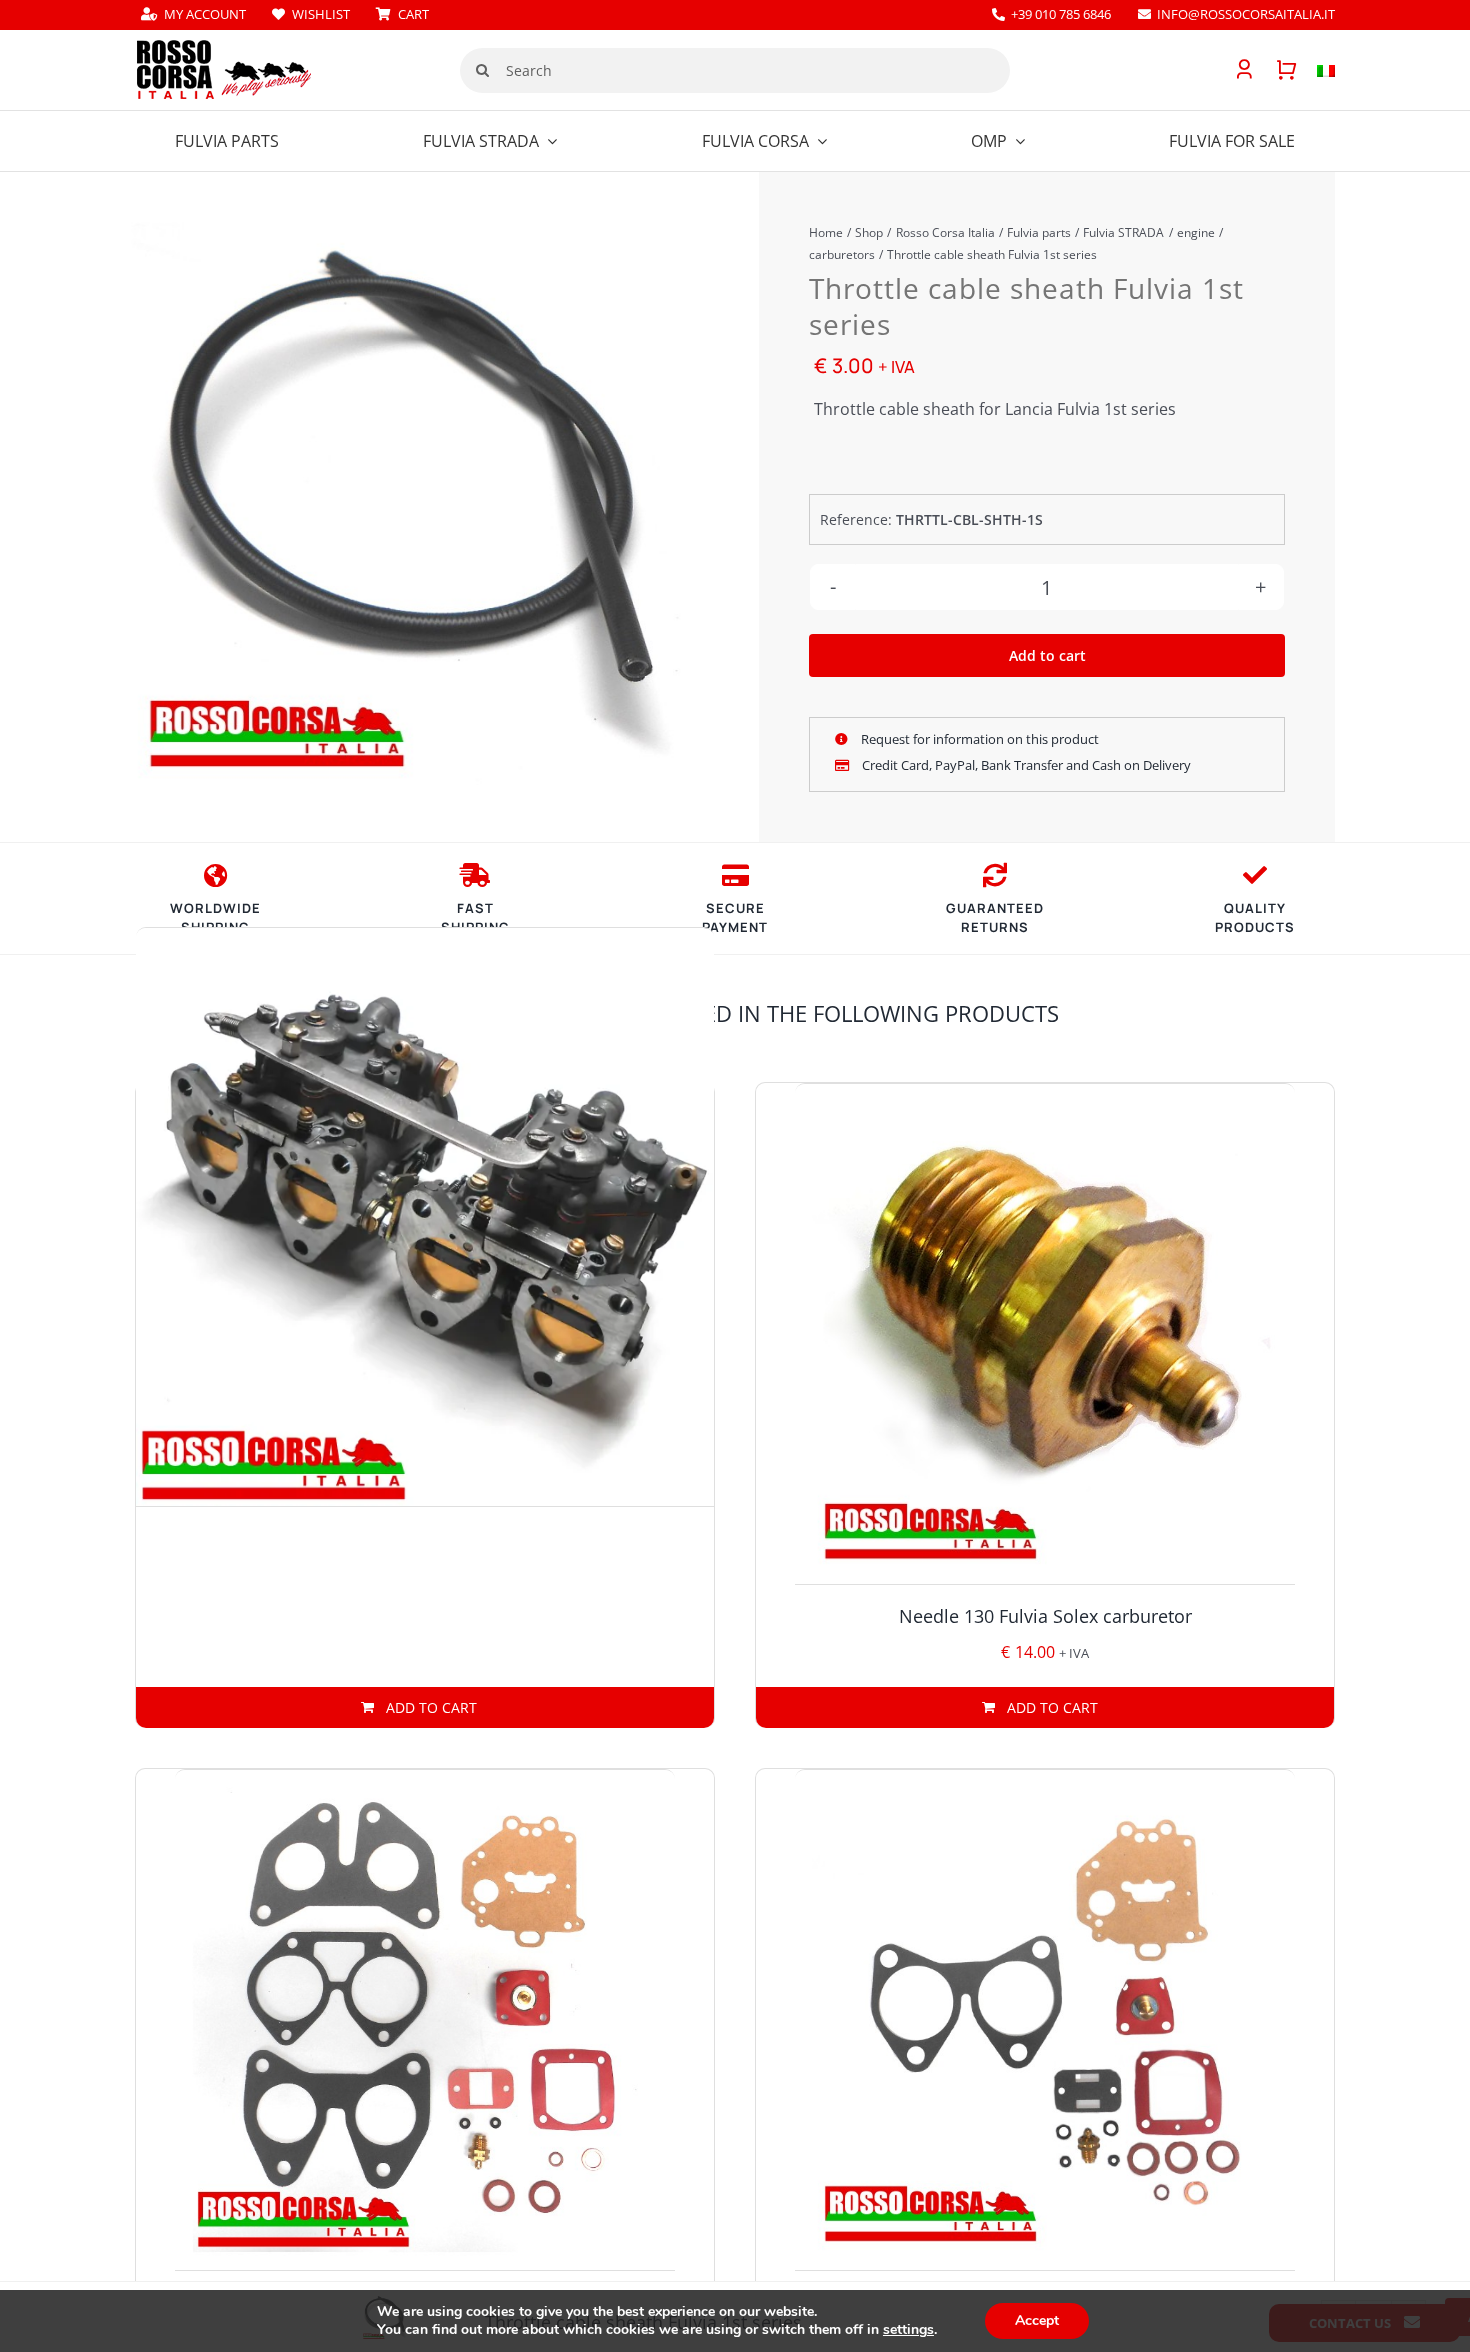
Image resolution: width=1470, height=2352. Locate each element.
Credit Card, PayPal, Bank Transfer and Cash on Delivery (1025, 765)
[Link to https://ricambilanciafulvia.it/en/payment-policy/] (735, 875)
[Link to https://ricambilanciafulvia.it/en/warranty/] (1255, 875)
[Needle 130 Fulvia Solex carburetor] (1045, 1334)
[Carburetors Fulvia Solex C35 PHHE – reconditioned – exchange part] (425, 1217)
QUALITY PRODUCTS (1255, 918)
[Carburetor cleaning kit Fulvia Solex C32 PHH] (425, 2020)
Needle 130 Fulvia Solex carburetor (1045, 1616)
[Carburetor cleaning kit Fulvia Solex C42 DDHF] (1045, 2020)
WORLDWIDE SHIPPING (215, 918)
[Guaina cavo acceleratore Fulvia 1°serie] (411, 502)
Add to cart (1047, 655)
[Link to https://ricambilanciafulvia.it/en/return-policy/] (995, 875)
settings (908, 2330)
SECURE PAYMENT (735, 918)
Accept (1037, 2320)
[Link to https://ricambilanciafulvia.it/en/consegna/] (215, 875)
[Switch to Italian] (1316, 70)
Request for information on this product (978, 739)
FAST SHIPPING (475, 918)
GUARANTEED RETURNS (995, 918)
